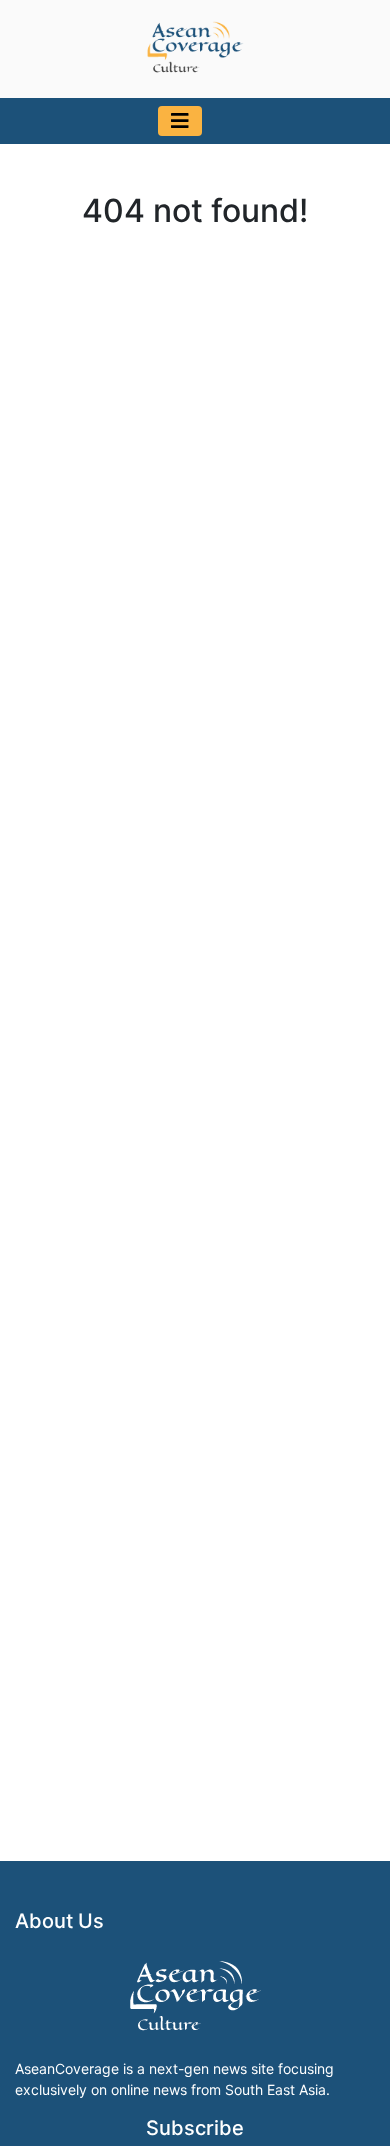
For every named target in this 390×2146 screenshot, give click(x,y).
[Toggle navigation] (180, 121)
